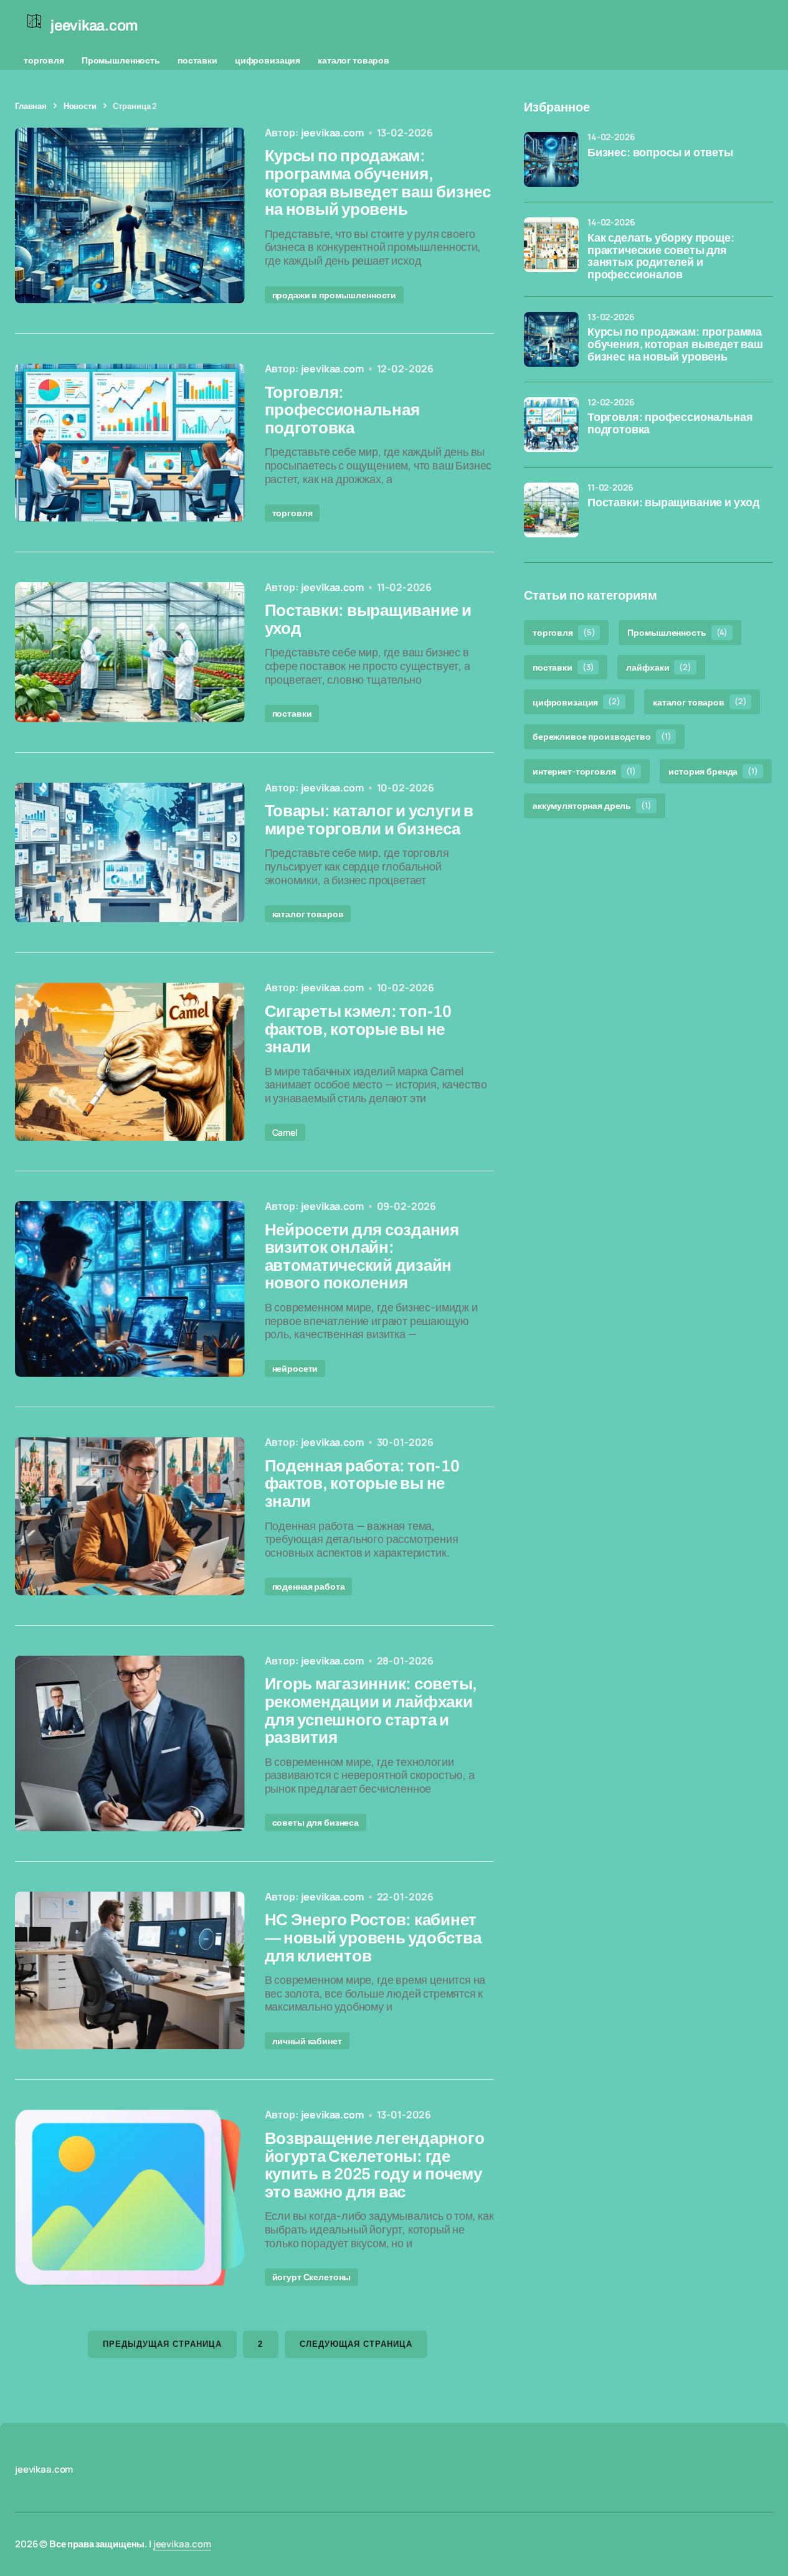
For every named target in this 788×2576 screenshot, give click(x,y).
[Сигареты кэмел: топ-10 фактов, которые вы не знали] (130, 1062)
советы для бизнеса (316, 1822)
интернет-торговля (584, 771)
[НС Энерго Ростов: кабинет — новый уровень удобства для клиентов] (130, 1971)
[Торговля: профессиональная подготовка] (130, 443)
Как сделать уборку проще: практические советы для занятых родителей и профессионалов (661, 257)
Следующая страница (356, 2344)
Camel (285, 1132)
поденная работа (309, 1586)
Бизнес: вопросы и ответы (660, 153)
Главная (31, 106)
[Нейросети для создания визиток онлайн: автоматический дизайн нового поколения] (130, 1289)
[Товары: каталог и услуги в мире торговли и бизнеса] (130, 853)
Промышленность (121, 60)
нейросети (295, 1368)
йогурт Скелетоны (312, 2277)
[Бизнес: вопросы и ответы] (551, 159)
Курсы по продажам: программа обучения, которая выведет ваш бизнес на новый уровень (675, 345)
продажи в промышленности (335, 295)
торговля (44, 60)
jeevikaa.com (182, 2544)
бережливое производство (602, 736)
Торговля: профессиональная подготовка (670, 424)
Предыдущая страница (163, 2344)
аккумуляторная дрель (592, 805)
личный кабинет (307, 2041)
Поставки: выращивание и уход (673, 503)
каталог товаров (354, 60)
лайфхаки (658, 667)
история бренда (713, 771)
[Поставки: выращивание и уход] (130, 652)
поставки (197, 60)
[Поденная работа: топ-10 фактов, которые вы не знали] (130, 1516)
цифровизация (268, 60)
